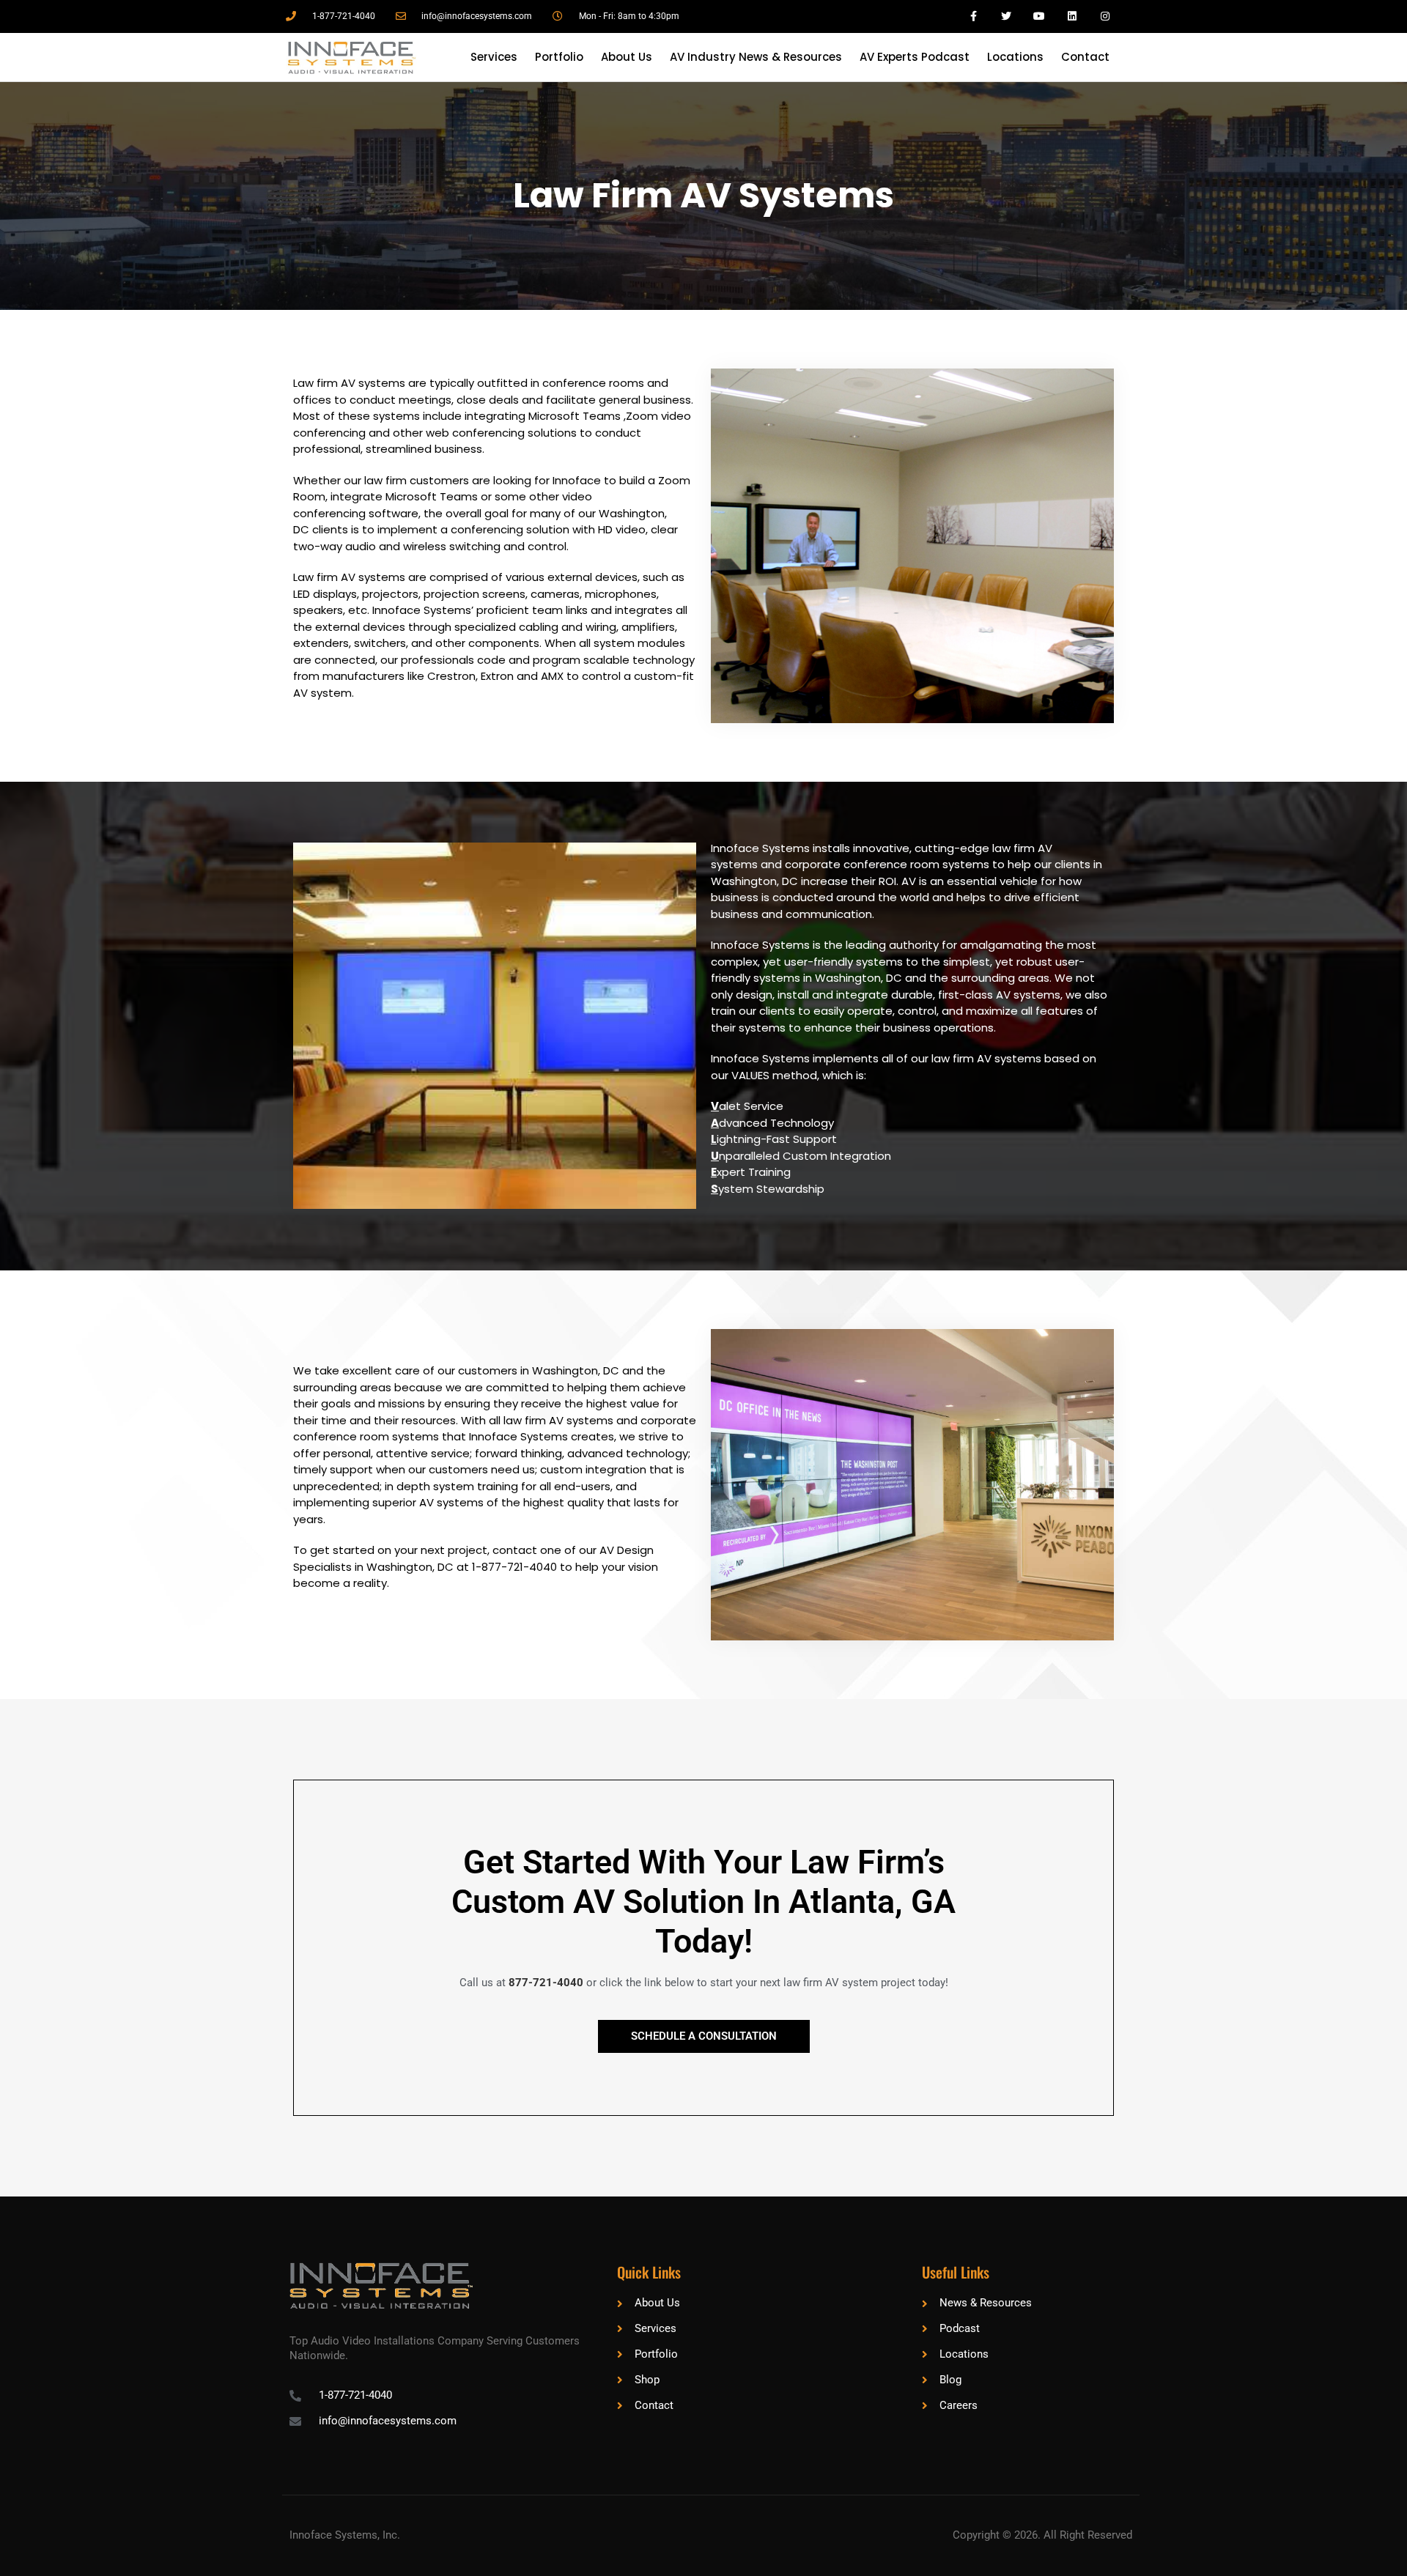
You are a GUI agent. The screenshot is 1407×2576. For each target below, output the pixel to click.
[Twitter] (1007, 16)
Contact (1085, 57)
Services (494, 57)
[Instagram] (1105, 16)
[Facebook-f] (974, 16)
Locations (1015, 57)
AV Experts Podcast (915, 57)
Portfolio (559, 57)
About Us (627, 57)
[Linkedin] (1072, 16)
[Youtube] (1039, 16)
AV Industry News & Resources (756, 57)
